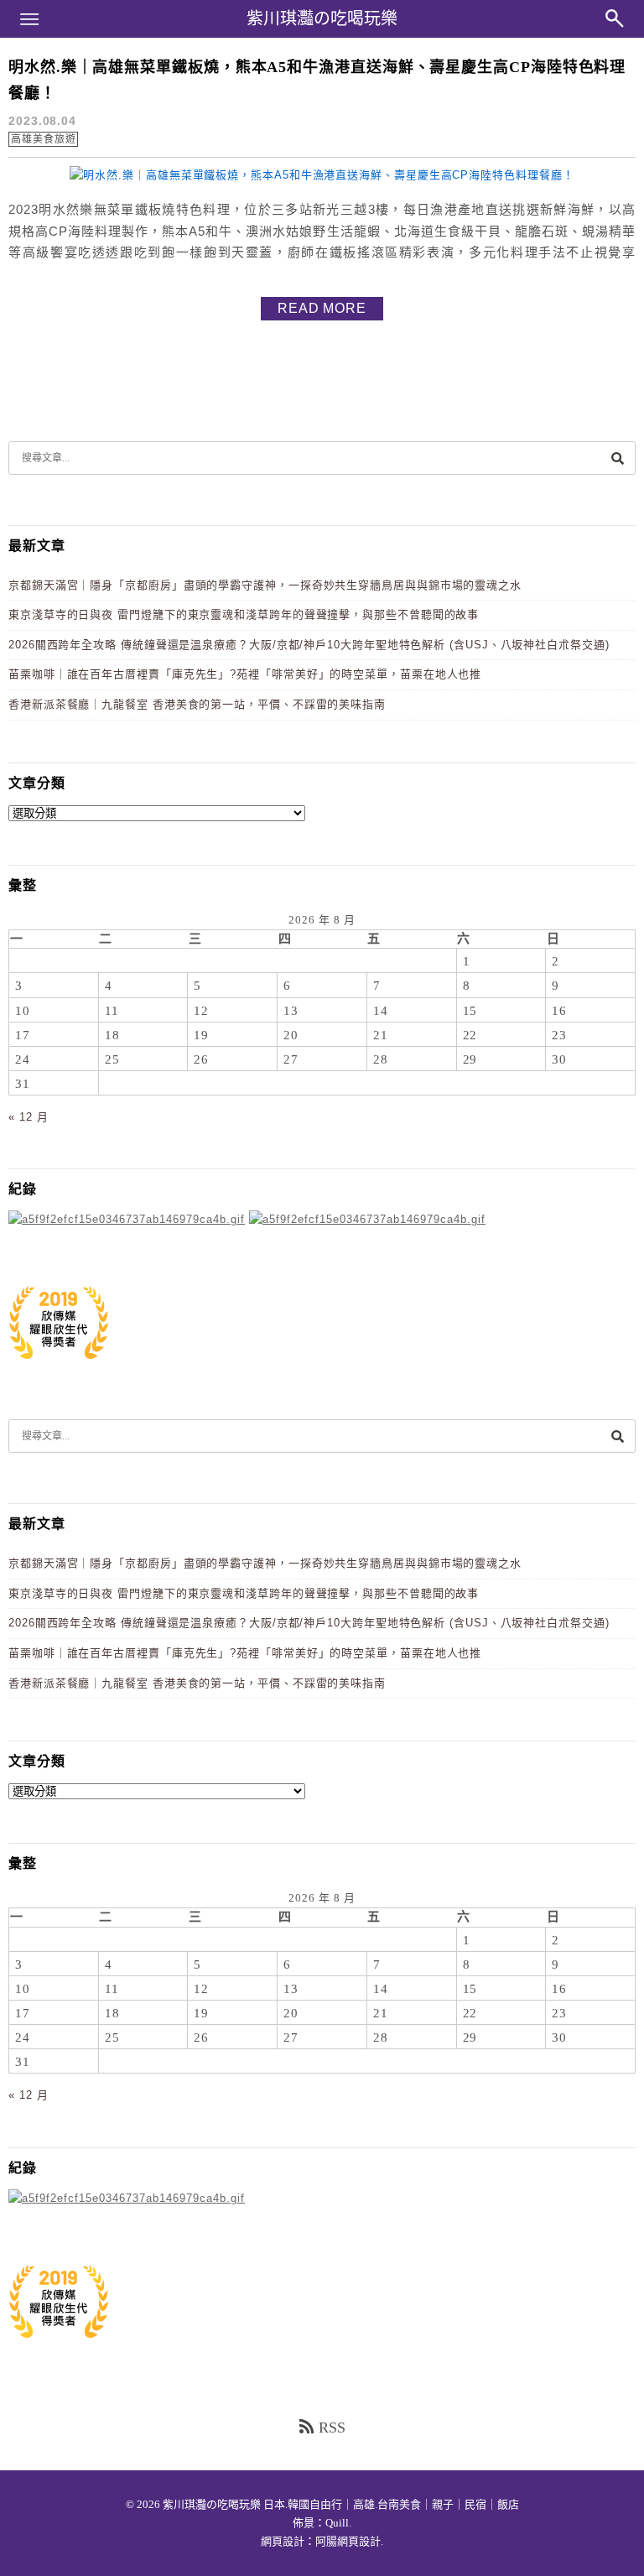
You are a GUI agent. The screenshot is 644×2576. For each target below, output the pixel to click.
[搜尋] (617, 458)
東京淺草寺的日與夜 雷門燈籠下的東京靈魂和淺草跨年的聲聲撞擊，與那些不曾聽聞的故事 (244, 614)
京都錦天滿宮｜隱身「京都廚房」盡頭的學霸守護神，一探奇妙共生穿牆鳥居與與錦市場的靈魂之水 (265, 585)
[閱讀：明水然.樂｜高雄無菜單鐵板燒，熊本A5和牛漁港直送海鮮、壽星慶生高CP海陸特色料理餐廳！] (322, 175)
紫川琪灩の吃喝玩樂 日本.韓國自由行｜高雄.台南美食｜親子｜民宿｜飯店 (341, 2504)
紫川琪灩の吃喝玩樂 (322, 18)
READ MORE (322, 308)
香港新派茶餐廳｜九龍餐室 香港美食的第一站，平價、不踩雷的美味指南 (197, 704)
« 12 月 (28, 1117)
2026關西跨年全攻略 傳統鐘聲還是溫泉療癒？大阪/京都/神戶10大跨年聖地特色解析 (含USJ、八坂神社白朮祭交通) (309, 645)
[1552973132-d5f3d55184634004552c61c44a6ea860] (59, 1368)
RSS (332, 2428)
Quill (337, 2523)
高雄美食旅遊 (43, 139)
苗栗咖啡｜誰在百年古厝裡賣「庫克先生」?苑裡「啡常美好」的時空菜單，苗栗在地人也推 (245, 674)
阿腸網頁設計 (348, 2541)
